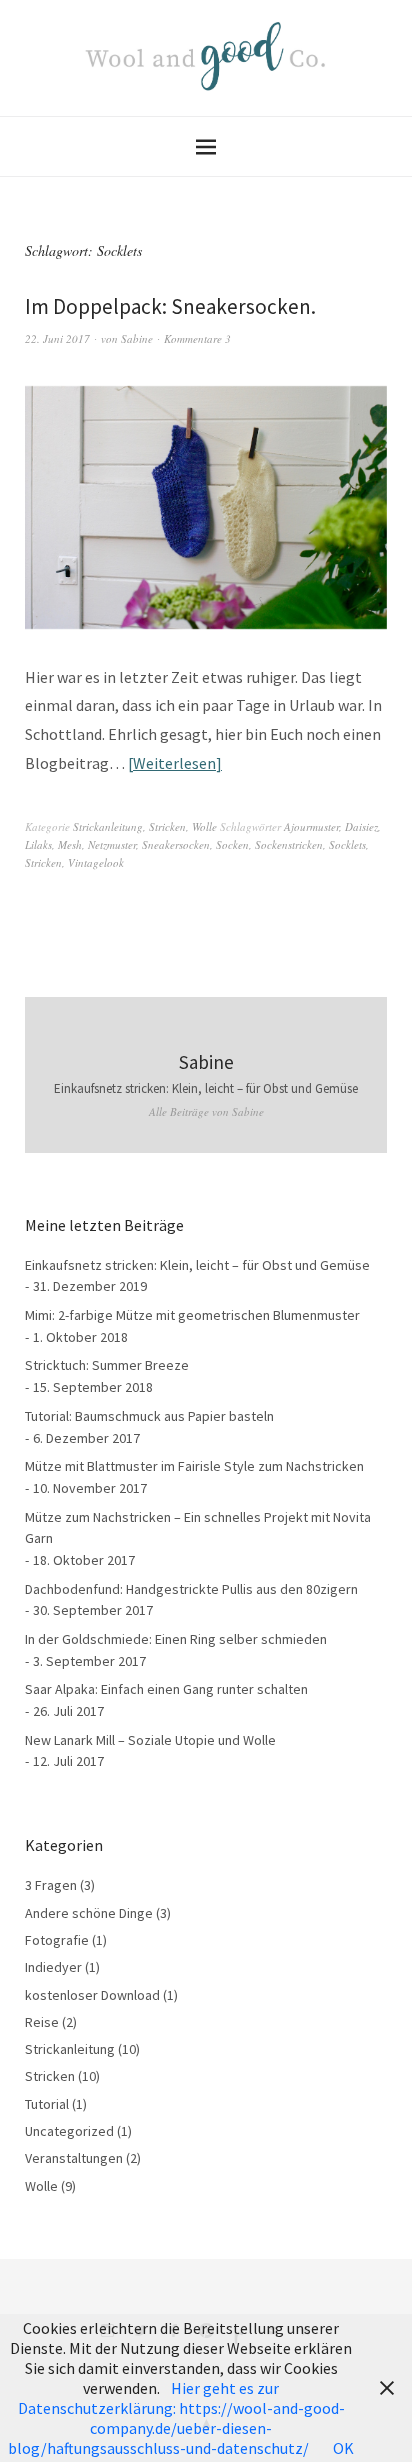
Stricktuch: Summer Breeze (107, 1365)
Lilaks (38, 844)
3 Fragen (51, 1885)
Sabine (137, 338)
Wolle (204, 826)
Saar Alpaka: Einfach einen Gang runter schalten (166, 1689)
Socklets (347, 844)
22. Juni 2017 (57, 338)
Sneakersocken (176, 844)
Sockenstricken (289, 844)
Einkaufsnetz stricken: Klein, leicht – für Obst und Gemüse (206, 1088)
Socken (232, 844)
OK (343, 2448)
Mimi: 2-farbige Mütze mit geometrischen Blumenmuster (192, 1315)
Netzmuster (112, 844)
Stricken (167, 826)
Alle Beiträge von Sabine (206, 1111)
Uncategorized (69, 2131)
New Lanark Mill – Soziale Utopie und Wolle (150, 1740)
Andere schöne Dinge (89, 1913)
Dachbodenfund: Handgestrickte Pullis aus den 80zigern (191, 1589)
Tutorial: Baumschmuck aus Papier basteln (149, 1416)
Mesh (70, 844)
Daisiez (361, 826)
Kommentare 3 (197, 338)
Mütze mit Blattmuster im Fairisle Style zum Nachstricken (194, 1466)
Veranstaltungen (74, 2158)
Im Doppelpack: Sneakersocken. (170, 306)
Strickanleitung (108, 826)
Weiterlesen (174, 763)
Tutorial (47, 2104)
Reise (42, 2022)
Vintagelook (96, 862)
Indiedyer (53, 1967)
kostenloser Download (92, 1995)
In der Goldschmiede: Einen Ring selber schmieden (176, 1639)
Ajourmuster (311, 826)
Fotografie (57, 1940)
